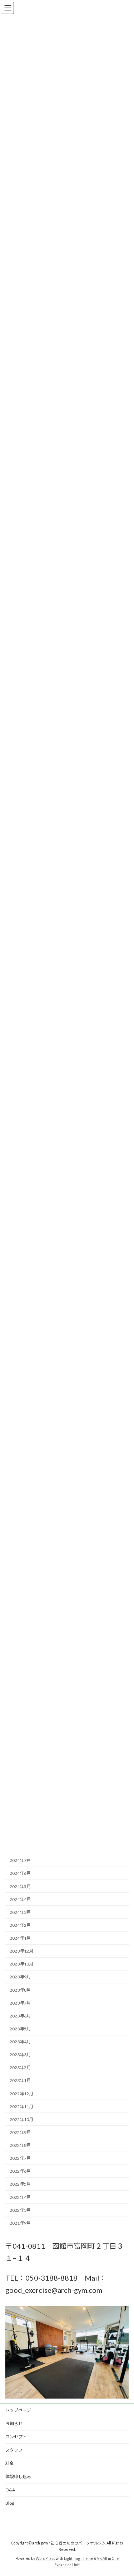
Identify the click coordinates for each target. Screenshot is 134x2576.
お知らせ (14, 2423)
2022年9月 (20, 2132)
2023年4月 (20, 2042)
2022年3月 (20, 2210)
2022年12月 (21, 2094)
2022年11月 (21, 2107)
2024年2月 (20, 1925)
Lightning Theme (78, 2558)
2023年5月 (20, 2029)
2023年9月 (20, 1977)
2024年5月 (20, 1886)
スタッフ (14, 2450)
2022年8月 (20, 2145)
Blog (10, 2503)
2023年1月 (20, 2081)
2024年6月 (20, 1874)
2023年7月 (20, 2003)
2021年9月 (20, 2223)
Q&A (10, 2490)
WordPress (45, 2558)
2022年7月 (20, 2158)
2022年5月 (20, 2184)
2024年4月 (20, 1899)
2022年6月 (20, 2171)
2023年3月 (20, 2055)
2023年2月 (20, 2068)
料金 (10, 2463)
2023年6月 (20, 2016)
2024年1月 (20, 1938)
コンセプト (16, 2437)
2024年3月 (20, 1912)
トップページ (18, 2410)
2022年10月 (21, 2119)
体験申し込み (18, 2477)
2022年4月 (20, 2197)
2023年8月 (20, 1990)
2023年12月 (21, 1951)
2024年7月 (20, 1861)
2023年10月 (21, 1964)
